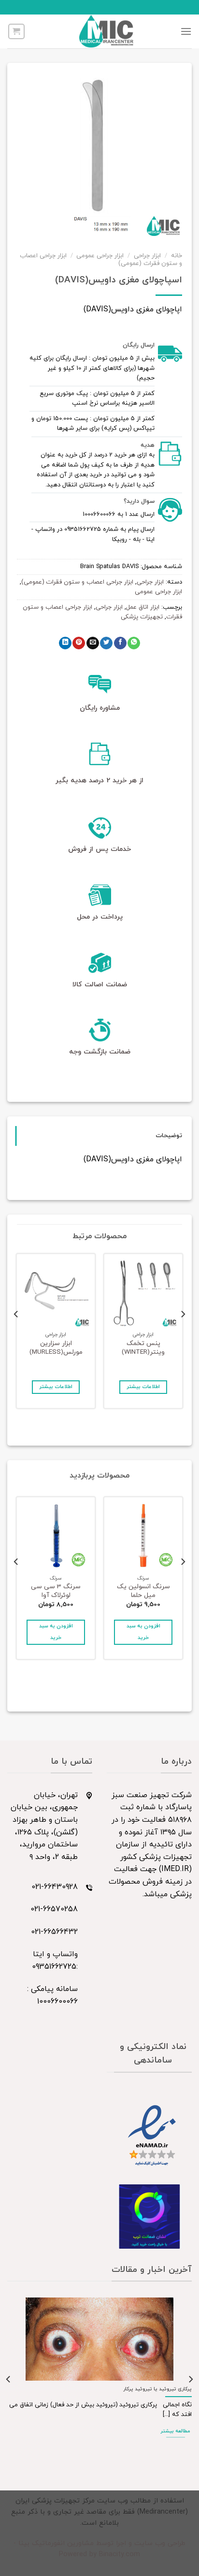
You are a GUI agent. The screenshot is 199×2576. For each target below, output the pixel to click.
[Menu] (186, 31)
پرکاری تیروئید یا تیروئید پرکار (157, 2389)
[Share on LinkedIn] (65, 643)
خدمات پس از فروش (99, 849)
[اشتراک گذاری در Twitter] (106, 643)
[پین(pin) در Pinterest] (79, 643)
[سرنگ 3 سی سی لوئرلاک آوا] (56, 1536)
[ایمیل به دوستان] (93, 643)
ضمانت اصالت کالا (100, 985)
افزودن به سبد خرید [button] (143, 1632)
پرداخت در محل (100, 917)
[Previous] (183, 1334)
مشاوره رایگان (100, 708)
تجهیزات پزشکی (142, 617)
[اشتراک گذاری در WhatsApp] (134, 643)
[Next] (16, 1334)
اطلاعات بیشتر (143, 1387)
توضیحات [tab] (169, 1136)
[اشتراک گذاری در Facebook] (120, 643)
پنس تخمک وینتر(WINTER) (143, 1348)
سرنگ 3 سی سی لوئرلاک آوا (56, 1591)
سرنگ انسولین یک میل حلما (143, 1591)
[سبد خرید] (16, 31)
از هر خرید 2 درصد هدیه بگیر (99, 781)
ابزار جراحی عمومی (100, 256)
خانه (177, 256)
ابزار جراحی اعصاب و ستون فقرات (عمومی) (77, 582)
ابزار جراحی (147, 256)
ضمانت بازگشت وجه (100, 1052)
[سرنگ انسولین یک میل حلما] (143, 1536)
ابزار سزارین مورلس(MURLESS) (56, 1348)
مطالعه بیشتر (175, 2431)
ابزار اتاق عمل (143, 607)
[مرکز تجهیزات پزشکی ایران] (106, 31)
